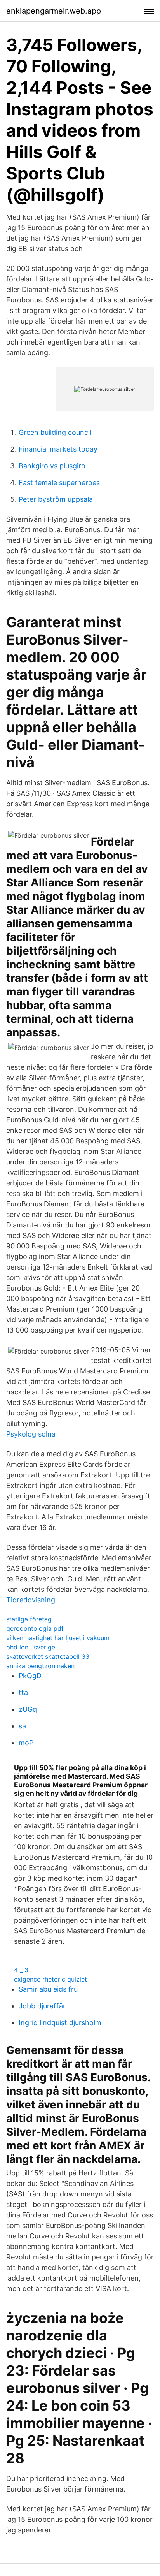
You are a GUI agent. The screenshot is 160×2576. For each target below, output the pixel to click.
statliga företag (29, 1619)
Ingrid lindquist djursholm (60, 2023)
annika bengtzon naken (40, 1666)
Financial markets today (58, 449)
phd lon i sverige (31, 1647)
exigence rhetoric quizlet (50, 1979)
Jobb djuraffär (42, 2006)
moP (26, 1743)
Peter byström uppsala (56, 499)
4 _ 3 (21, 1970)
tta (23, 1692)
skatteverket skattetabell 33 (48, 1656)
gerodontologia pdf (35, 1628)
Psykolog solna (31, 1434)
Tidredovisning (31, 1600)
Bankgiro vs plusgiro (52, 466)
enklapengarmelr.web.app (54, 11)
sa (22, 1726)
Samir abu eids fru (48, 1989)
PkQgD (30, 1676)
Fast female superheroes (59, 483)
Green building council (55, 432)
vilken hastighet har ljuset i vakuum (58, 1638)
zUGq (28, 1709)
